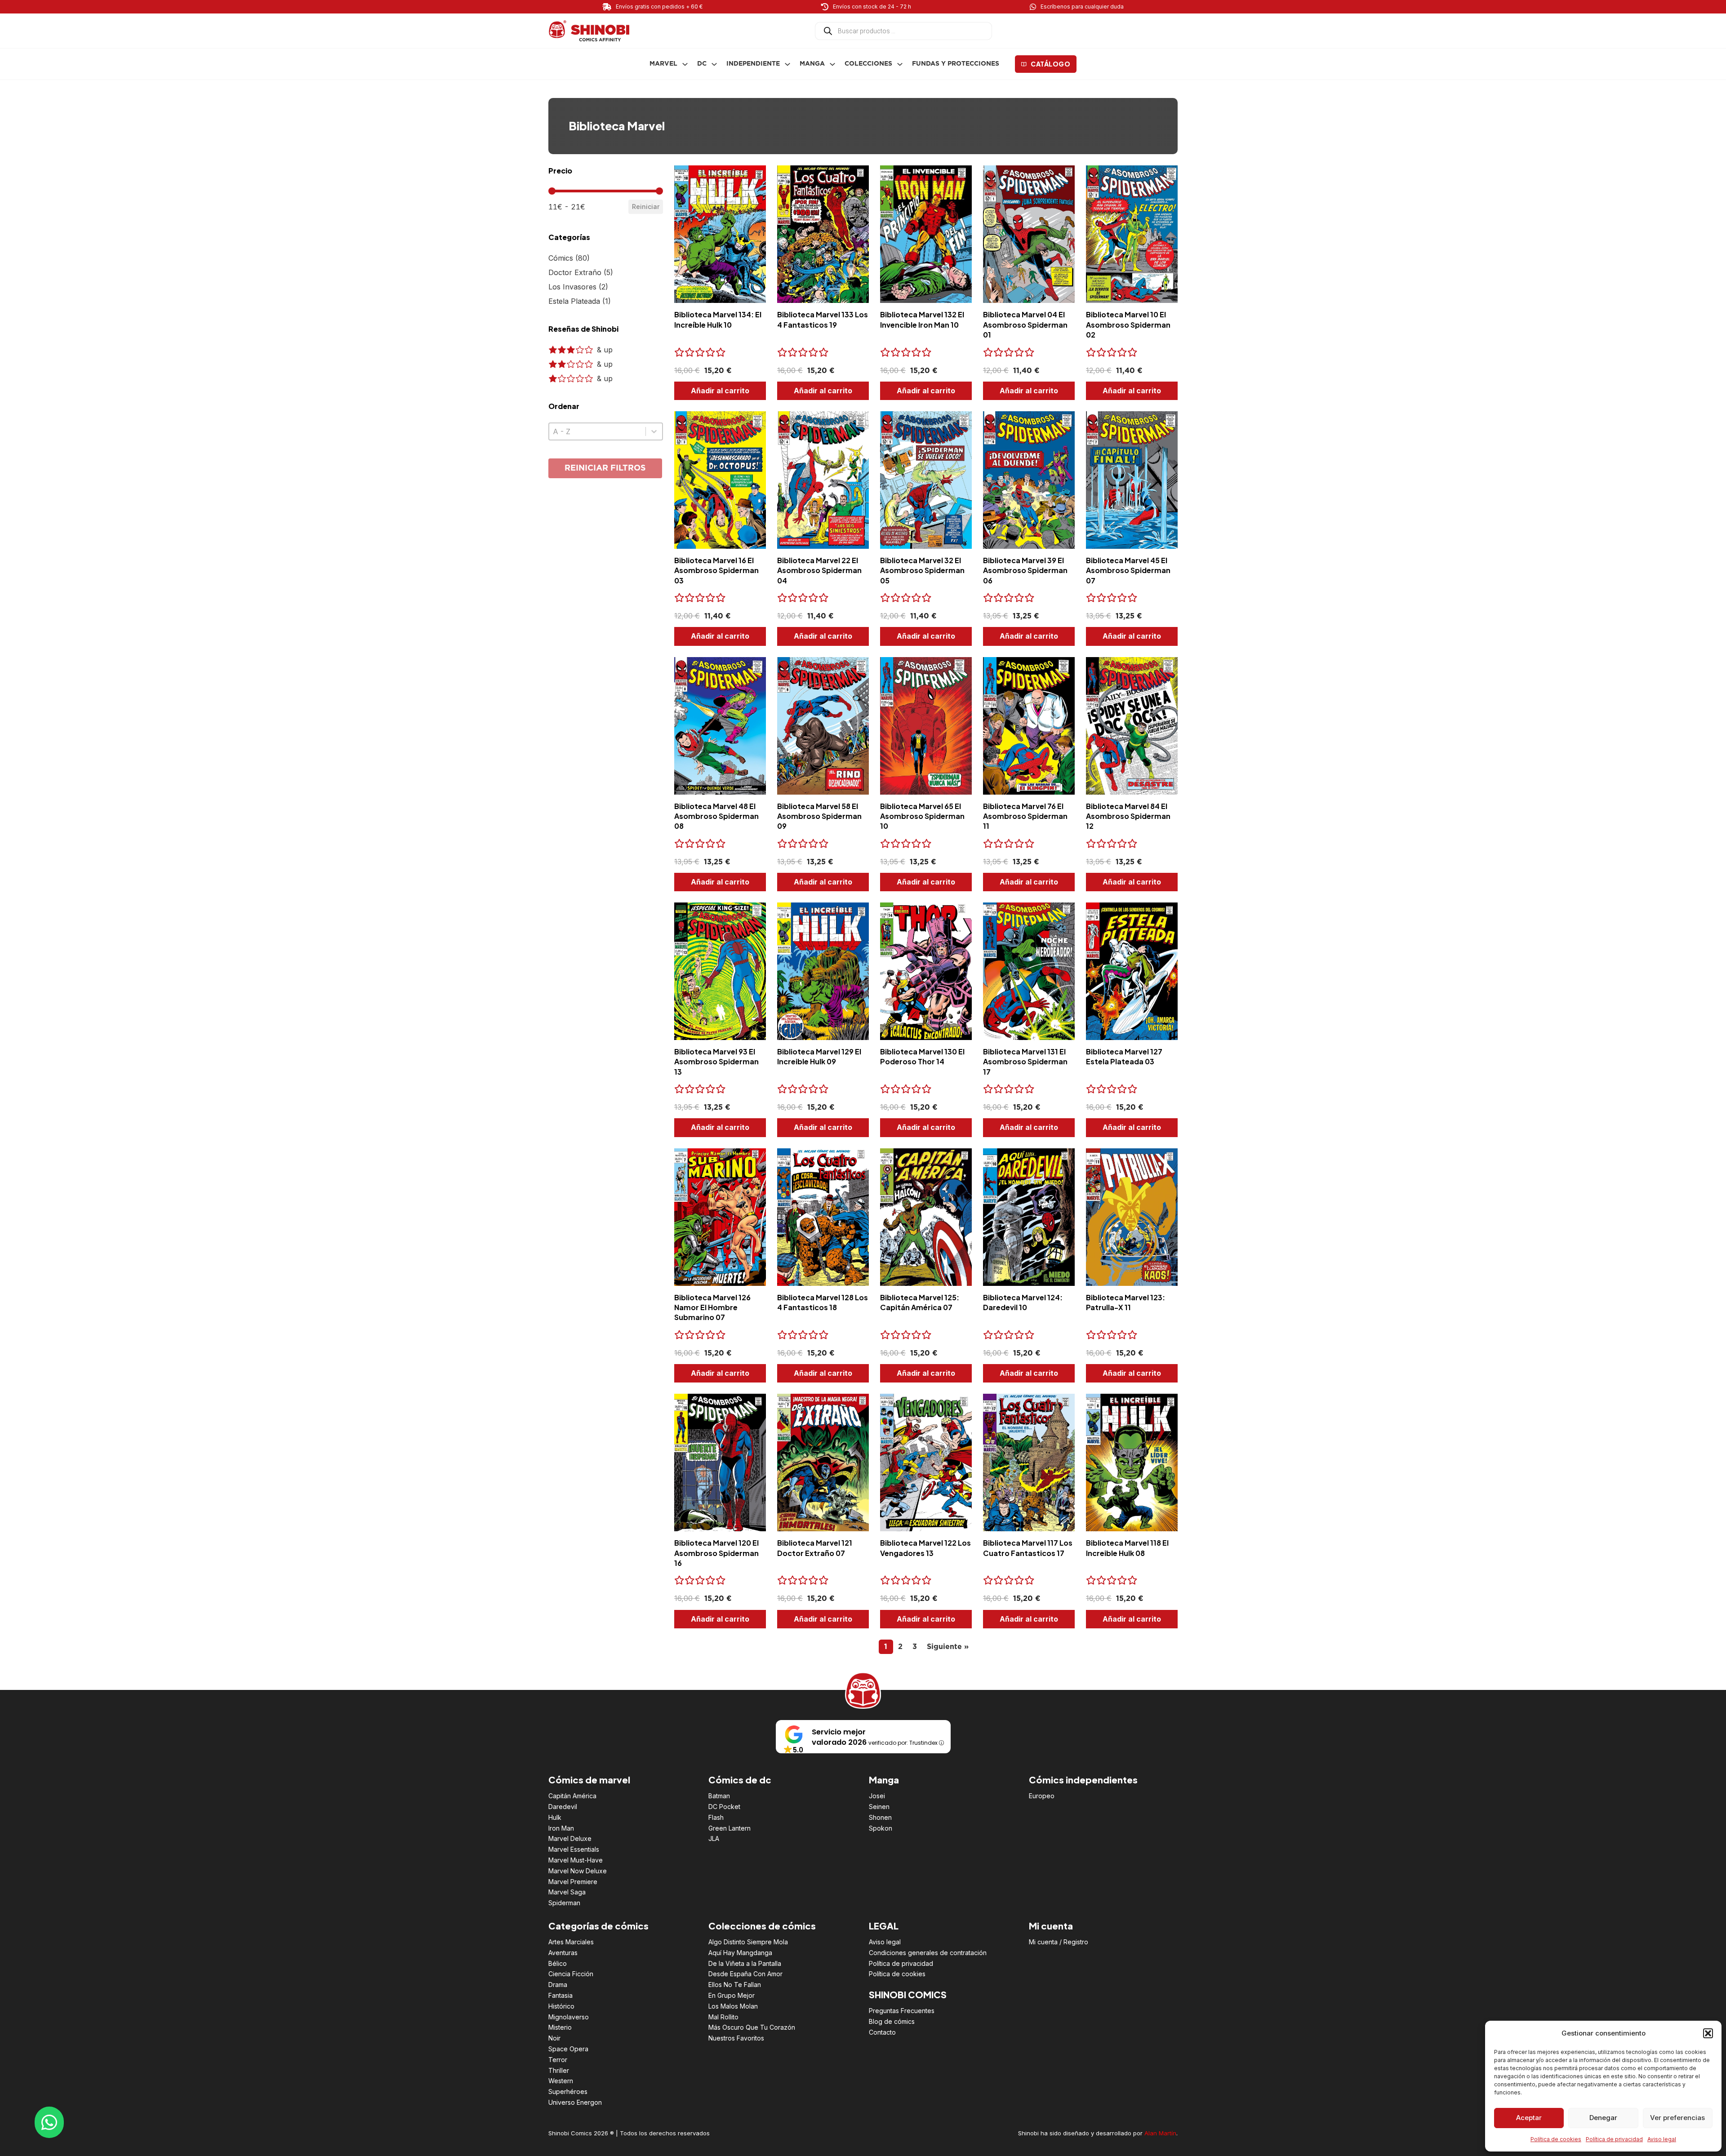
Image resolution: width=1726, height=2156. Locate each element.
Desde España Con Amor (745, 1974)
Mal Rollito (723, 2017)
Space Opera (568, 2049)
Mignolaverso (569, 2017)
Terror (558, 2060)
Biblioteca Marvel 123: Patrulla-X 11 (1125, 1302)
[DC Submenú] (714, 64)
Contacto (882, 2032)
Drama (558, 1985)
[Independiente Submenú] (787, 64)
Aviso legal (1662, 2139)
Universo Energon (575, 2102)
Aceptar (1529, 2118)
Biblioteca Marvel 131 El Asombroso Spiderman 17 (1025, 1062)
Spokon (881, 1828)
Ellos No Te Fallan (735, 1985)
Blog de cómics (892, 2021)
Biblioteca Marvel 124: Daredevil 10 (1023, 1302)
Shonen (880, 1817)
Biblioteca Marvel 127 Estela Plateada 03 (1124, 1056)
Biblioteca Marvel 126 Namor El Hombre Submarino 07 (712, 1307)
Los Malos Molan (733, 2006)
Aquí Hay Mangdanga (740, 1953)
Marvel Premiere (573, 1882)
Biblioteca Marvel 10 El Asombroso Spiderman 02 (1128, 325)
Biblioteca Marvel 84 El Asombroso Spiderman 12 (1128, 816)
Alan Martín (1160, 2133)
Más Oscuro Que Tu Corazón (752, 2027)
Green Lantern (730, 1828)
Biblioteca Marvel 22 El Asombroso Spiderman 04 (819, 570)
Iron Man (561, 1828)
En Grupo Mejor (732, 1995)
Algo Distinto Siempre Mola (748, 1942)
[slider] (552, 191)
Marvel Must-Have (576, 1860)
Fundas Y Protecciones (956, 64)
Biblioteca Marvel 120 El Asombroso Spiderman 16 (716, 1553)
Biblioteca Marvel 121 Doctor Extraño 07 (815, 1548)
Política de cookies (1556, 2139)
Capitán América (572, 1796)
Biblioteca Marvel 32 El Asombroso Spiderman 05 (922, 570)
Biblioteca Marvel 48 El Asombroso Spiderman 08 (716, 816)
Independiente (753, 64)
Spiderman (564, 1903)
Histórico (561, 2006)
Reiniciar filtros (605, 468)
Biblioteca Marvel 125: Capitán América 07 (920, 1302)
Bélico (558, 1963)
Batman (719, 1796)
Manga (812, 64)
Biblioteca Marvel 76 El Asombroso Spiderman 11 (1025, 816)
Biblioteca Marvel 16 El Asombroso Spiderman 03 (716, 570)
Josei (877, 1796)
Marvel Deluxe (570, 1838)
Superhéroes (568, 2092)
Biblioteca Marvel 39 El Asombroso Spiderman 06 (1025, 570)
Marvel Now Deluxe (578, 1871)
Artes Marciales (571, 1942)
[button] (1708, 2033)
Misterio (560, 2027)
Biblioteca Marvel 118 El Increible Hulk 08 (1127, 1548)
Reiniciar (646, 207)
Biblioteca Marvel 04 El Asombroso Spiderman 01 (1025, 325)
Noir (554, 2038)
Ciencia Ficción (571, 1974)
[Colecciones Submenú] (900, 64)
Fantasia (561, 1995)
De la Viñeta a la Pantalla (745, 1963)
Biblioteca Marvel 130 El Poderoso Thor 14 (922, 1056)
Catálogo (1050, 64)
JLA (714, 1838)
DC (702, 64)
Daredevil (563, 1807)
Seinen (879, 1807)
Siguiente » (948, 1647)
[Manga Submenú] (832, 64)
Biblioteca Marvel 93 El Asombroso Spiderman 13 (716, 1062)
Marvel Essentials (574, 1849)
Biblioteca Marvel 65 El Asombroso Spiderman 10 (922, 816)
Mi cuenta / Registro (1059, 1942)
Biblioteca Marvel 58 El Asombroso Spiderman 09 (819, 816)
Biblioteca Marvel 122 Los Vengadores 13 (925, 1548)
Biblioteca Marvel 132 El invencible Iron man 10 (922, 319)
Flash (716, 1817)
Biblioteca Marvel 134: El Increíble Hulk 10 (718, 319)
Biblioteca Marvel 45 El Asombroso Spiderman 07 (1128, 570)
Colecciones (868, 64)
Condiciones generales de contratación (928, 1953)
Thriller (559, 2070)
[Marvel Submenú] (685, 64)
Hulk (555, 1817)
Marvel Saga (567, 1892)
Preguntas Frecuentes (902, 2011)
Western (561, 2081)
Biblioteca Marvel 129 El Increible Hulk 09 (819, 1056)
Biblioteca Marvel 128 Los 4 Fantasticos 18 (823, 1302)
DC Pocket (724, 1807)
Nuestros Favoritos (736, 2038)
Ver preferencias (1677, 2118)
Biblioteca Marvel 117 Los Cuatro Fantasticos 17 (1028, 1548)
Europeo (1042, 1796)
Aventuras (563, 1953)
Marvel (663, 64)
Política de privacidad (1614, 2139)
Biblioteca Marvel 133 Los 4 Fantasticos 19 (823, 319)
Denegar (1603, 2118)
